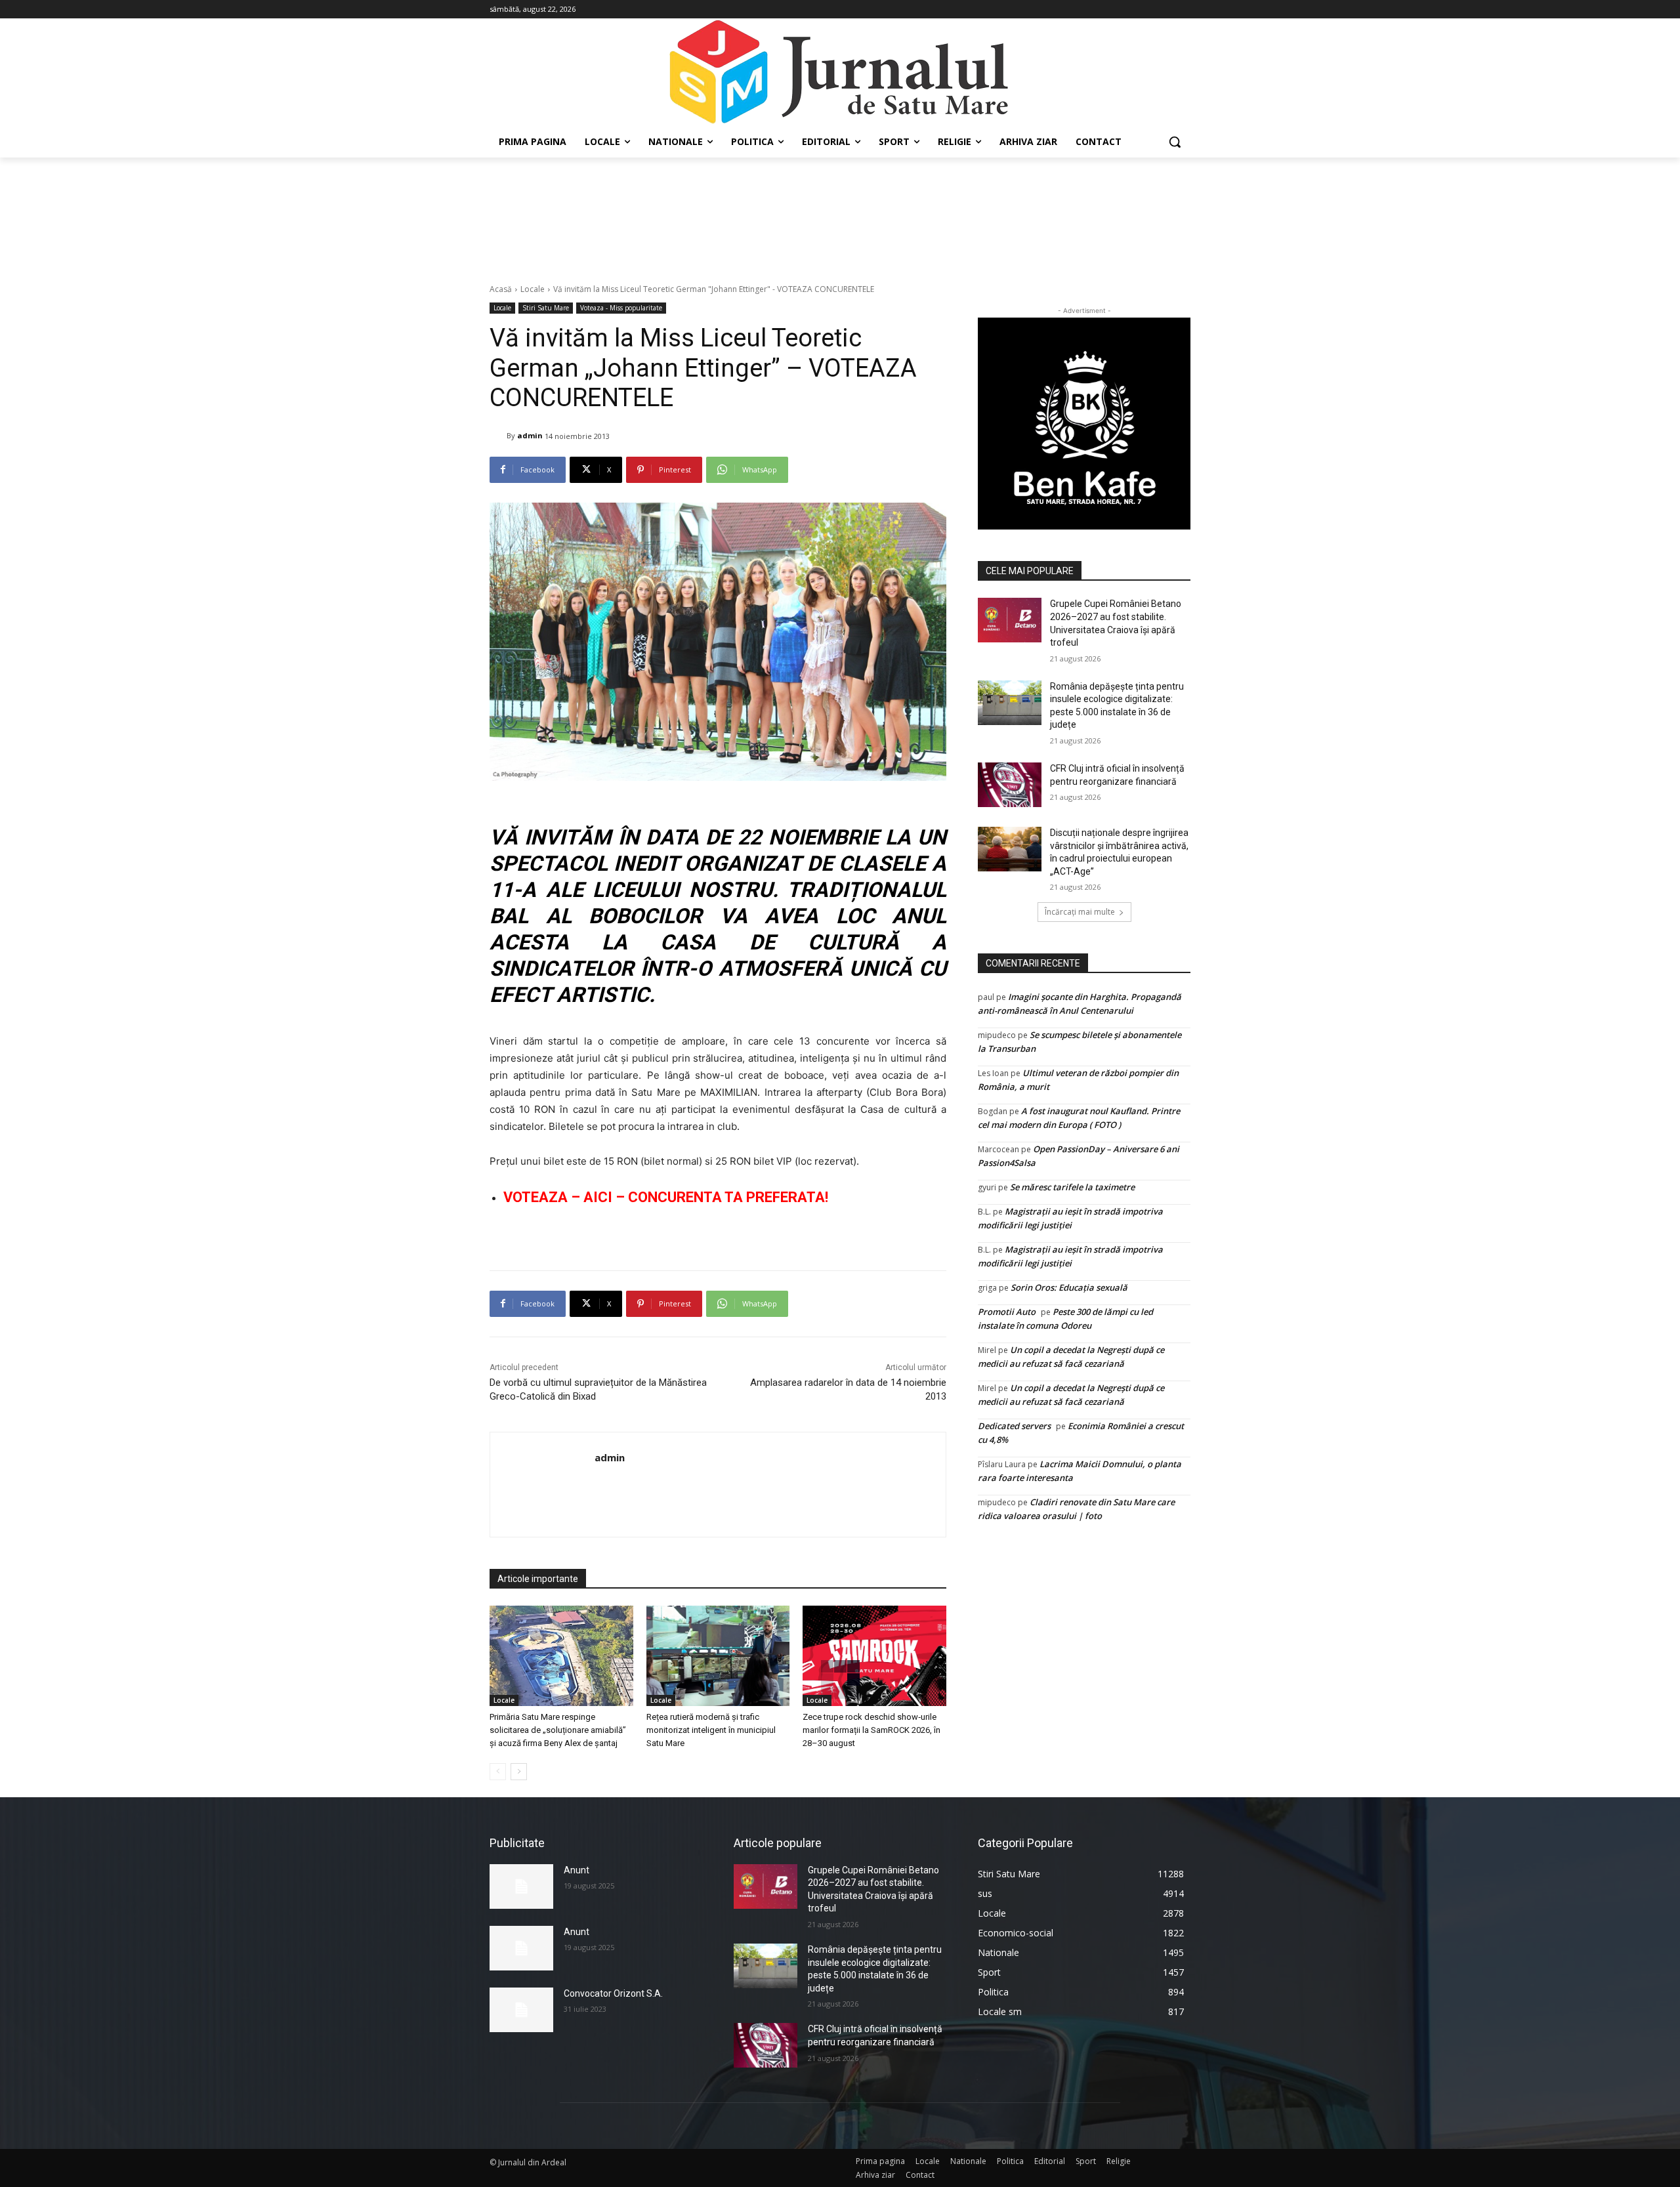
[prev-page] (498, 1772)
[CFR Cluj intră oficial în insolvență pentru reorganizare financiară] (1010, 785)
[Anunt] (521, 1886)
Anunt (577, 1870)
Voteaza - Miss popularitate (621, 308)
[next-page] (519, 1772)
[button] (1175, 142)
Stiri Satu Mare (546, 308)
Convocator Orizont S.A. (613, 1993)
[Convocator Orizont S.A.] (521, 2010)
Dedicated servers (1014, 1426)
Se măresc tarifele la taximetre (1072, 1187)
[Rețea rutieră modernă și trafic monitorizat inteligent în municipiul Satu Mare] (718, 1656)
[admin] (498, 436)
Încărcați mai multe (1080, 912)
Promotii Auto (1007, 1312)
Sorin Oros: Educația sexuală (1069, 1287)
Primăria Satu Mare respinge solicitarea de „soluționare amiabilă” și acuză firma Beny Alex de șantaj (558, 1730)
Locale (533, 289)
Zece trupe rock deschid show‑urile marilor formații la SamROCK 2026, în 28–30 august (871, 1730)
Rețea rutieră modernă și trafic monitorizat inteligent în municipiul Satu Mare (711, 1730)
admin (530, 435)
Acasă (501, 289)
